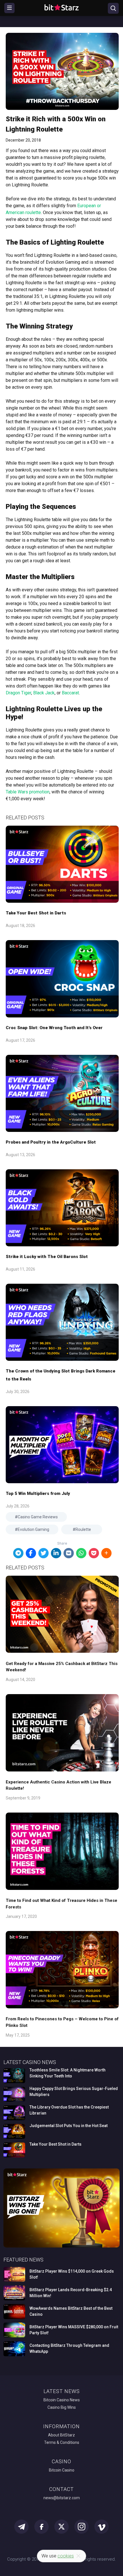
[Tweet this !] (43, 1553)
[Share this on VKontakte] (69, 1553)
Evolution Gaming (33, 1529)
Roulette (83, 1529)
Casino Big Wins (62, 2407)
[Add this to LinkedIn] (56, 1553)
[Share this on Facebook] (31, 1553)
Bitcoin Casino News (62, 2400)
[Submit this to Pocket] (94, 1553)
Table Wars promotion (28, 792)
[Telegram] (18, 1553)
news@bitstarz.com (62, 2498)
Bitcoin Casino (62, 2470)
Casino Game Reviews (38, 1517)
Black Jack (44, 693)
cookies (66, 2556)
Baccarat (70, 693)
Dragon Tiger (18, 693)
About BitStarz (61, 2435)
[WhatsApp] (81, 1553)
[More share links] (106, 1553)
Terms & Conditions (62, 2442)
